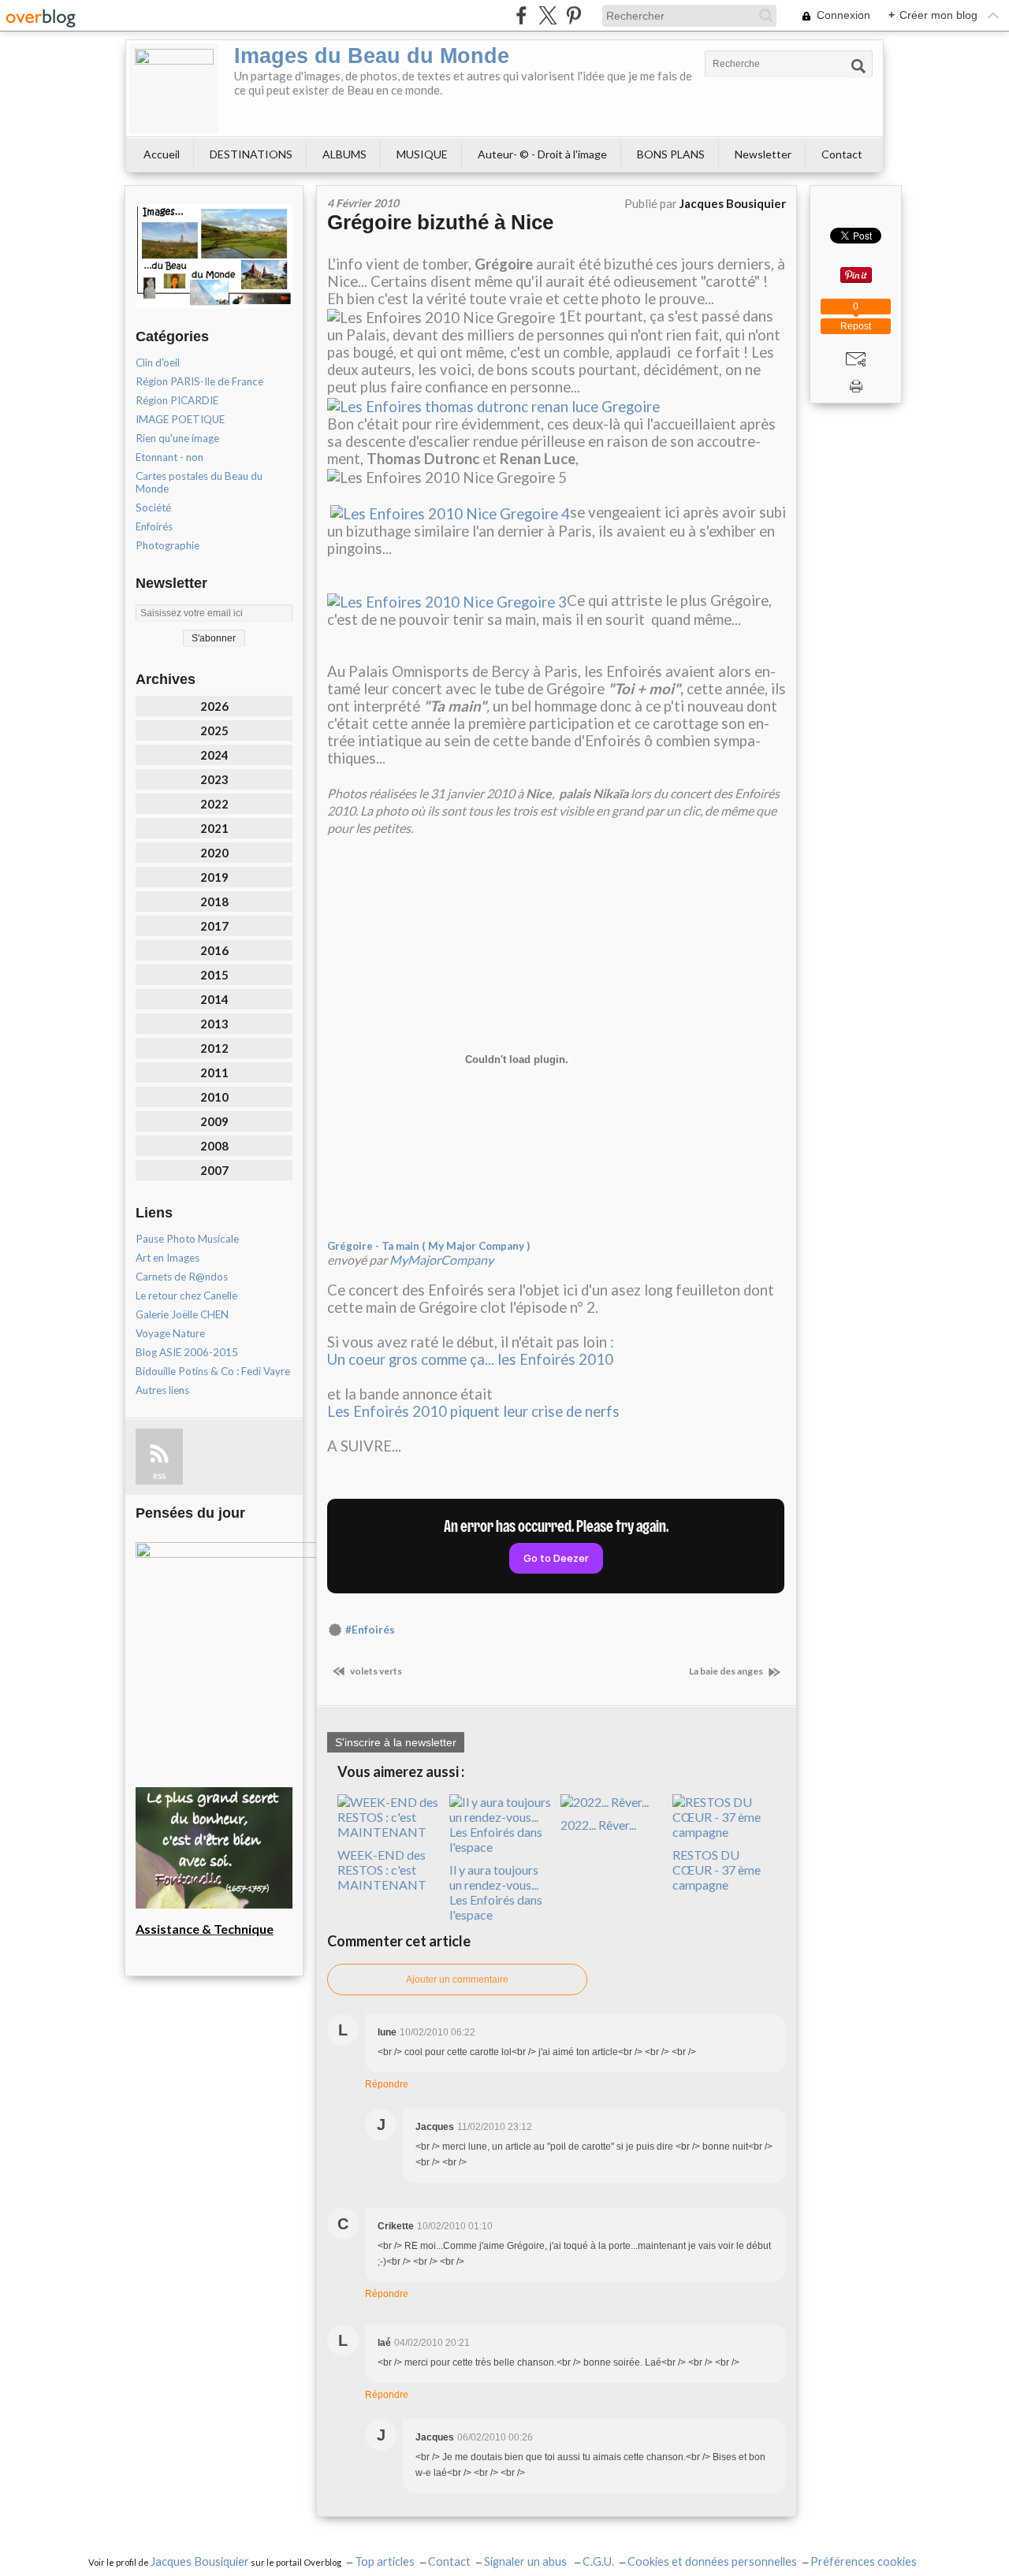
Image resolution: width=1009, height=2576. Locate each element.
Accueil (162, 154)
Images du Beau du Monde (372, 56)
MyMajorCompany (441, 1260)
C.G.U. (598, 2561)
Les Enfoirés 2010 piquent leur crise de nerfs (473, 1411)
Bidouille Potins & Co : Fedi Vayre (213, 1371)
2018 (214, 901)
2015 (214, 975)
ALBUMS (344, 154)
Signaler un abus (527, 2561)
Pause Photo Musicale (187, 1239)
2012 (214, 1048)
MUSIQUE (422, 154)
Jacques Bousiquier (200, 2561)
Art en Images (168, 1258)
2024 (214, 755)
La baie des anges (727, 1671)
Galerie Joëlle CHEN (182, 1314)
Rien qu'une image (177, 438)
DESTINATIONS (251, 154)
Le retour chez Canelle (186, 1295)
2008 (214, 1146)
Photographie (168, 545)
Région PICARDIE (177, 400)
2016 (214, 950)
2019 (214, 877)
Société (153, 507)
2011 (214, 1072)
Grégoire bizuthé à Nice (440, 222)
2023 (214, 779)
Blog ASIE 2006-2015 (187, 1352)
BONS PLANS (671, 154)
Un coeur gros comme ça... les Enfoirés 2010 (470, 1359)
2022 (214, 804)
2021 (214, 828)
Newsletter (763, 154)
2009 (214, 1121)
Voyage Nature (170, 1333)
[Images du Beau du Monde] (174, 88)
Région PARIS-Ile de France (199, 381)
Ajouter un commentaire (457, 1979)
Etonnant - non (169, 457)
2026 (214, 706)
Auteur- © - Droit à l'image (542, 154)
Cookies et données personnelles (712, 2561)
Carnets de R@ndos (182, 1277)
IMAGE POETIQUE (180, 419)
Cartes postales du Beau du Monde (199, 482)
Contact (842, 154)
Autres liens (162, 1390)
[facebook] (521, 15)
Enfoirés (154, 526)
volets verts (375, 1671)
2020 (214, 853)
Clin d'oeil (158, 362)
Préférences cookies (864, 2561)
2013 (214, 1024)
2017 (214, 926)
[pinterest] (573, 15)
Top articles (385, 2561)
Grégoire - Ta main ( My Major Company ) (428, 1246)
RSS (159, 1476)
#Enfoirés (370, 1630)
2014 (214, 999)
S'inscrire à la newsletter (396, 1742)
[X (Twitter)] (547, 15)
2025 (214, 730)
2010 (214, 1097)
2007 (214, 1170)
